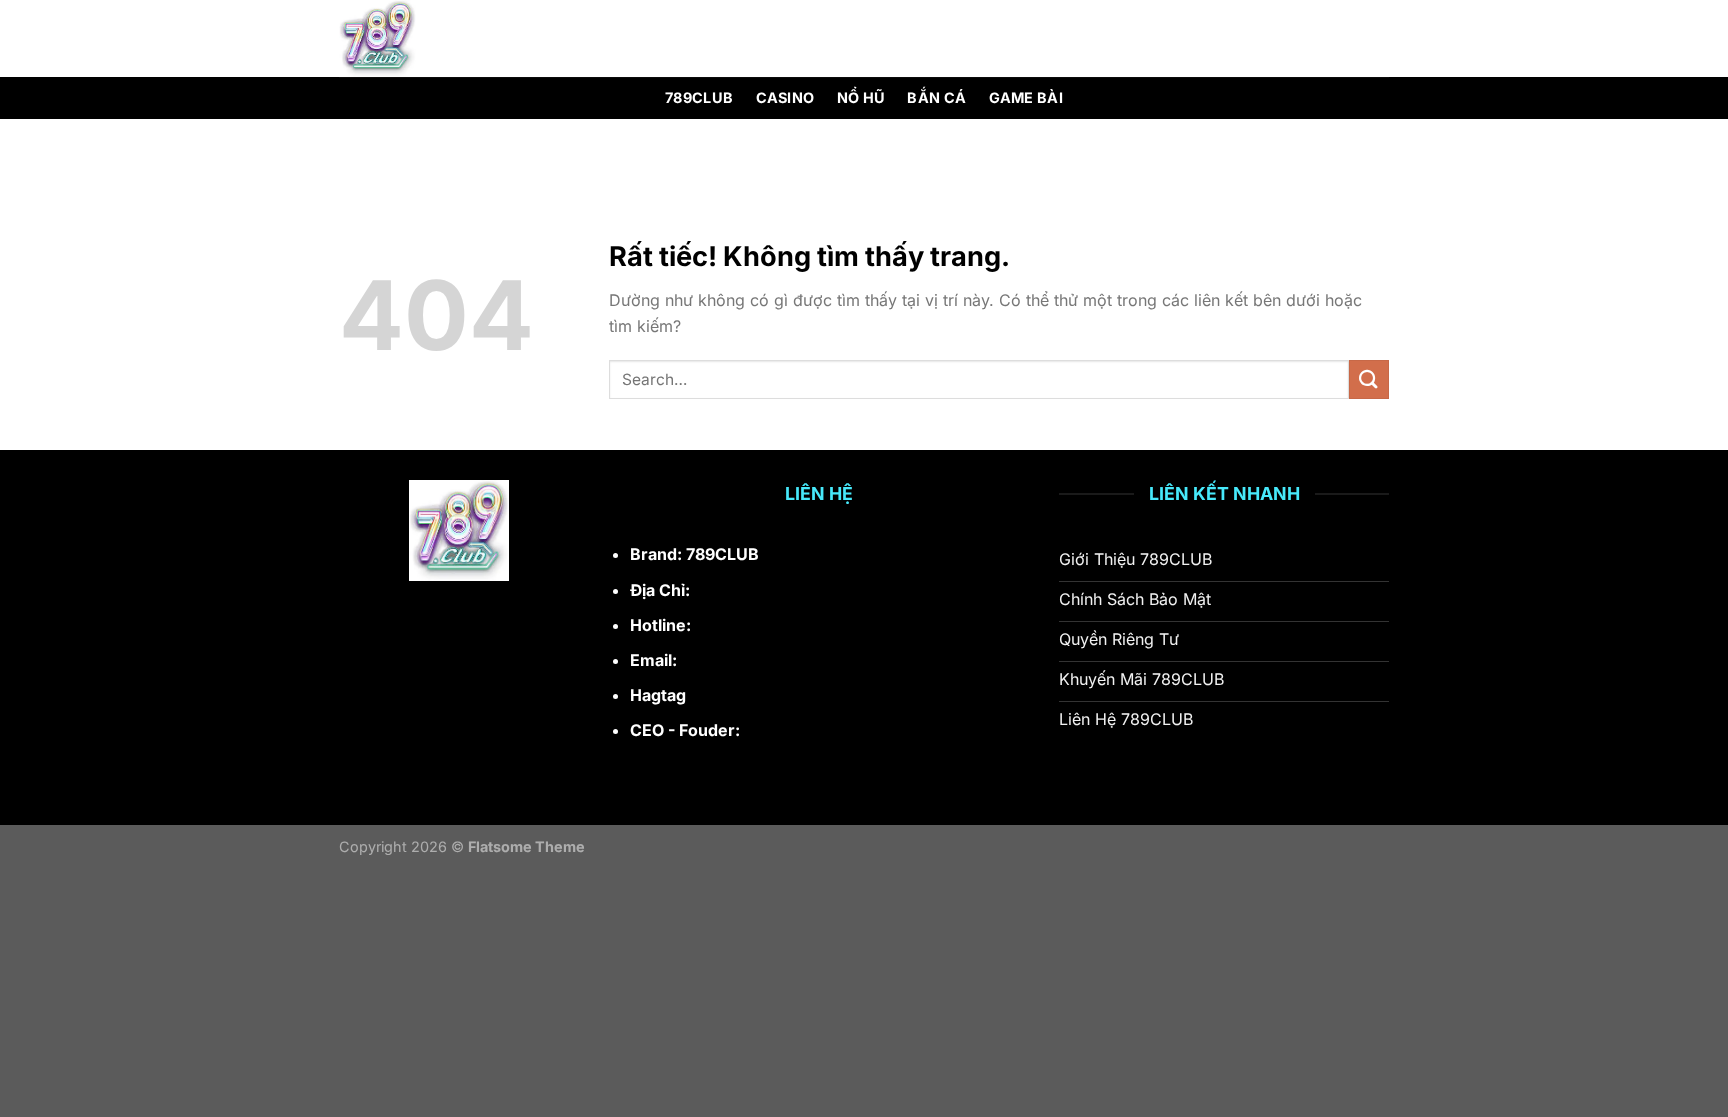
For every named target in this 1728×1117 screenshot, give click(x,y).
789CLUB (699, 97)
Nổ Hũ (861, 97)
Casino (785, 97)
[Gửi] (1369, 379)
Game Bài (1026, 97)
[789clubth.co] (440, 38)
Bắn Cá (936, 97)
